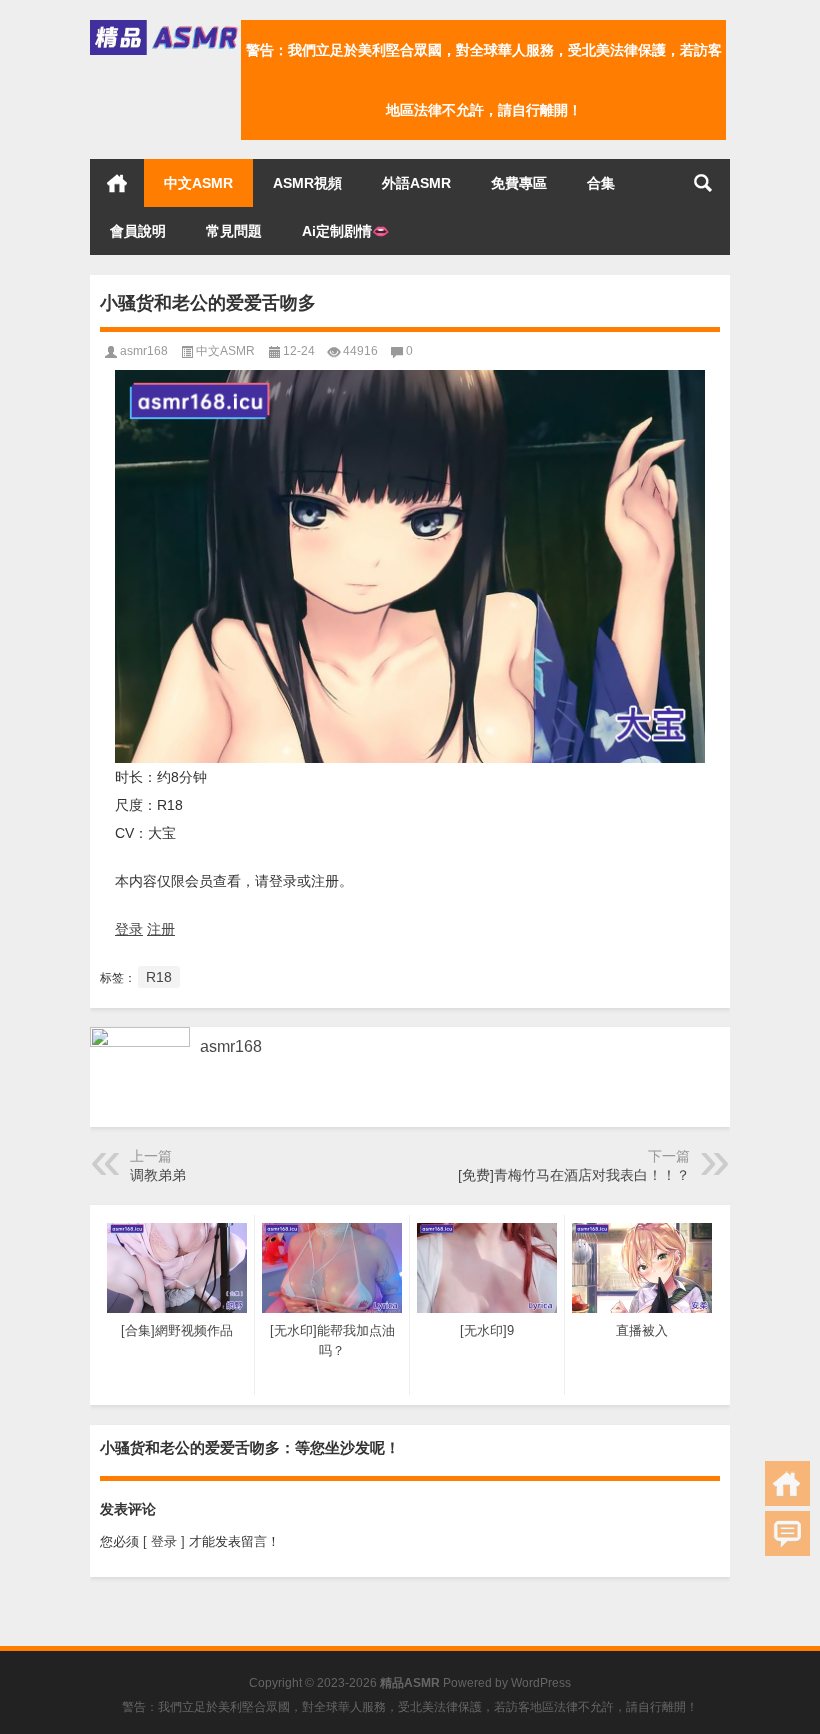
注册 (161, 929)
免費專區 (519, 183)
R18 (159, 977)
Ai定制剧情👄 (345, 231)
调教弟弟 (158, 1175)
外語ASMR (416, 183)
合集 (601, 183)
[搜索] (703, 183)
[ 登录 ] (164, 1541)
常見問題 (234, 231)
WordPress (541, 1683)
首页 (117, 183)
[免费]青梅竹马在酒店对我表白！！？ (574, 1175)
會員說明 (138, 231)
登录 (129, 929)
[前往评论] (787, 1533)
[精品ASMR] (165, 26)
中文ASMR (198, 183)
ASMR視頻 (307, 183)
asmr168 (144, 351)
